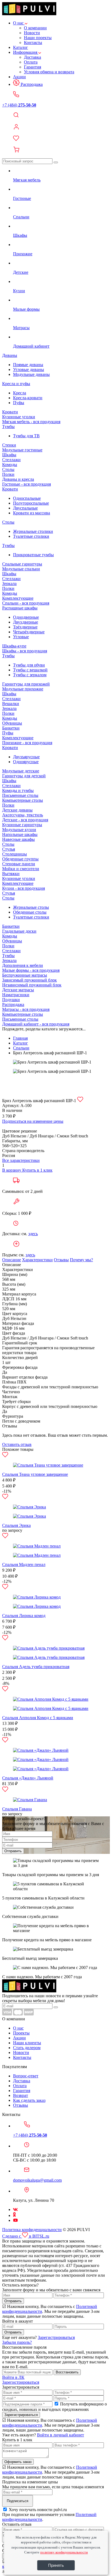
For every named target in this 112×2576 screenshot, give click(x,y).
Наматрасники (16, 995)
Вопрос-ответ (26, 2076)
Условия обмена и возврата (49, 72)
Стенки (9, 445)
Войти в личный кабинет (60, 2435)
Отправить (13, 1851)
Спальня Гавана (17, 1809)
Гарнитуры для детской (24, 776)
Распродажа (31, 84)
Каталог (21, 47)
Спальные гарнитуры (22, 564)
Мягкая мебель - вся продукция (31, 422)
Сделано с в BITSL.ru (26, 2236)
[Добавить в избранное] (80, 1101)
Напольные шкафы (20, 834)
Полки (8, 474)
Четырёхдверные (29, 632)
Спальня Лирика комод (24, 1616)
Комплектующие (18, 598)
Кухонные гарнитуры (22, 825)
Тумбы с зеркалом (30, 675)
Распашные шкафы (20, 608)
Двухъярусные (26, 757)
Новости (32, 33)
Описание (12, 1260)
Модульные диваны (31, 374)
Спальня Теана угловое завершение (35, 1474)
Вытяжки (11, 874)
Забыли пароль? (17, 2342)
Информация (26, 52)
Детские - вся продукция (25, 820)
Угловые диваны (29, 369)
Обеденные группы (20, 859)
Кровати (10, 412)
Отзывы (61, 1260)
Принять (56, 2565)
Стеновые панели (19, 864)
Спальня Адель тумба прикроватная (36, 1667)
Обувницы (12, 723)
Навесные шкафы (18, 839)
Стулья (9, 849)
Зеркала (9, 584)
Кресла (20, 393)
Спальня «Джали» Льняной (28, 1778)
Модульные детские (21, 771)
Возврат (21, 2095)
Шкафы (9, 455)
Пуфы (19, 403)
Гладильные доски (19, 931)
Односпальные (27, 498)
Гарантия (32, 67)
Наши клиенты (27, 2043)
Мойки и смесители (21, 869)
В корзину (12, 1170)
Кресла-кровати (28, 398)
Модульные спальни (21, 569)
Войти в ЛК (13, 2377)
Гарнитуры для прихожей (26, 684)
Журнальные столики (33, 531)
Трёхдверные (25, 627)
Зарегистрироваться (56, 2337)
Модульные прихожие (23, 689)
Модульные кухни (19, 830)
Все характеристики (21, 1160)
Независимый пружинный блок (32, 985)
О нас (19, 23)
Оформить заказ (18, 2462)
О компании (35, 28)
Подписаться (18, 2501)
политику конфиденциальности (64, 2552)
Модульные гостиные (22, 450)
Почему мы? (81, 1260)
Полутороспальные (31, 503)
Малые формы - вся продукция (31, 970)
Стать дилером (27, 2048)
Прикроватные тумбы (33, 555)
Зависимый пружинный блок (29, 980)
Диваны (10, 355)
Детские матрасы (18, 990)
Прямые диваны (28, 365)
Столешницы (15, 854)
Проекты (21, 2033)
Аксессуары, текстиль (23, 815)
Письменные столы (20, 795)
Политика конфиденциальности (32, 2230)
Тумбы (8, 427)
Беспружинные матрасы (25, 975)
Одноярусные (26, 762)
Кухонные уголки (19, 417)
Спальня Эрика (16, 1525)
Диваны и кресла (18, 479)
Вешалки (11, 704)
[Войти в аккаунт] (56, 127)
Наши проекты (38, 38)
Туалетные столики (31, 536)
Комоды (10, 465)
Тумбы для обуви (29, 665)
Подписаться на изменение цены (33, 1121)
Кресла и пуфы (16, 384)
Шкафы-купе (14, 646)
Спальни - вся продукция (26, 603)
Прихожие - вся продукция (27, 743)
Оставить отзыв (17, 1444)
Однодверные (26, 617)
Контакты (33, 43)
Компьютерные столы (23, 800)
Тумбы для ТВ (26, 436)
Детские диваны (17, 810)
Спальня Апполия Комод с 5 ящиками (38, 1718)
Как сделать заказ (29, 2100)
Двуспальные (25, 508)
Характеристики (37, 1260)
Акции (19, 77)
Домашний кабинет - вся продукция (36, 1024)
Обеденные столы (30, 912)
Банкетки (11, 728)
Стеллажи (11, 460)
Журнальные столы (31, 907)
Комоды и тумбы (18, 790)
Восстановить (67, 2372)
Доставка (32, 57)
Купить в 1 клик (37, 1170)
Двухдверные (26, 622)
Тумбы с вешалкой (30, 670)
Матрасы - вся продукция (26, 1009)
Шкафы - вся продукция (25, 651)
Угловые (21, 637)
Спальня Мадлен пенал (24, 1564)
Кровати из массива (32, 513)
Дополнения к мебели (23, 965)
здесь (33, 1234)
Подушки (11, 1000)
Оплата (31, 62)
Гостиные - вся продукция (27, 484)
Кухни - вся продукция (24, 888)
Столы (8, 469)
